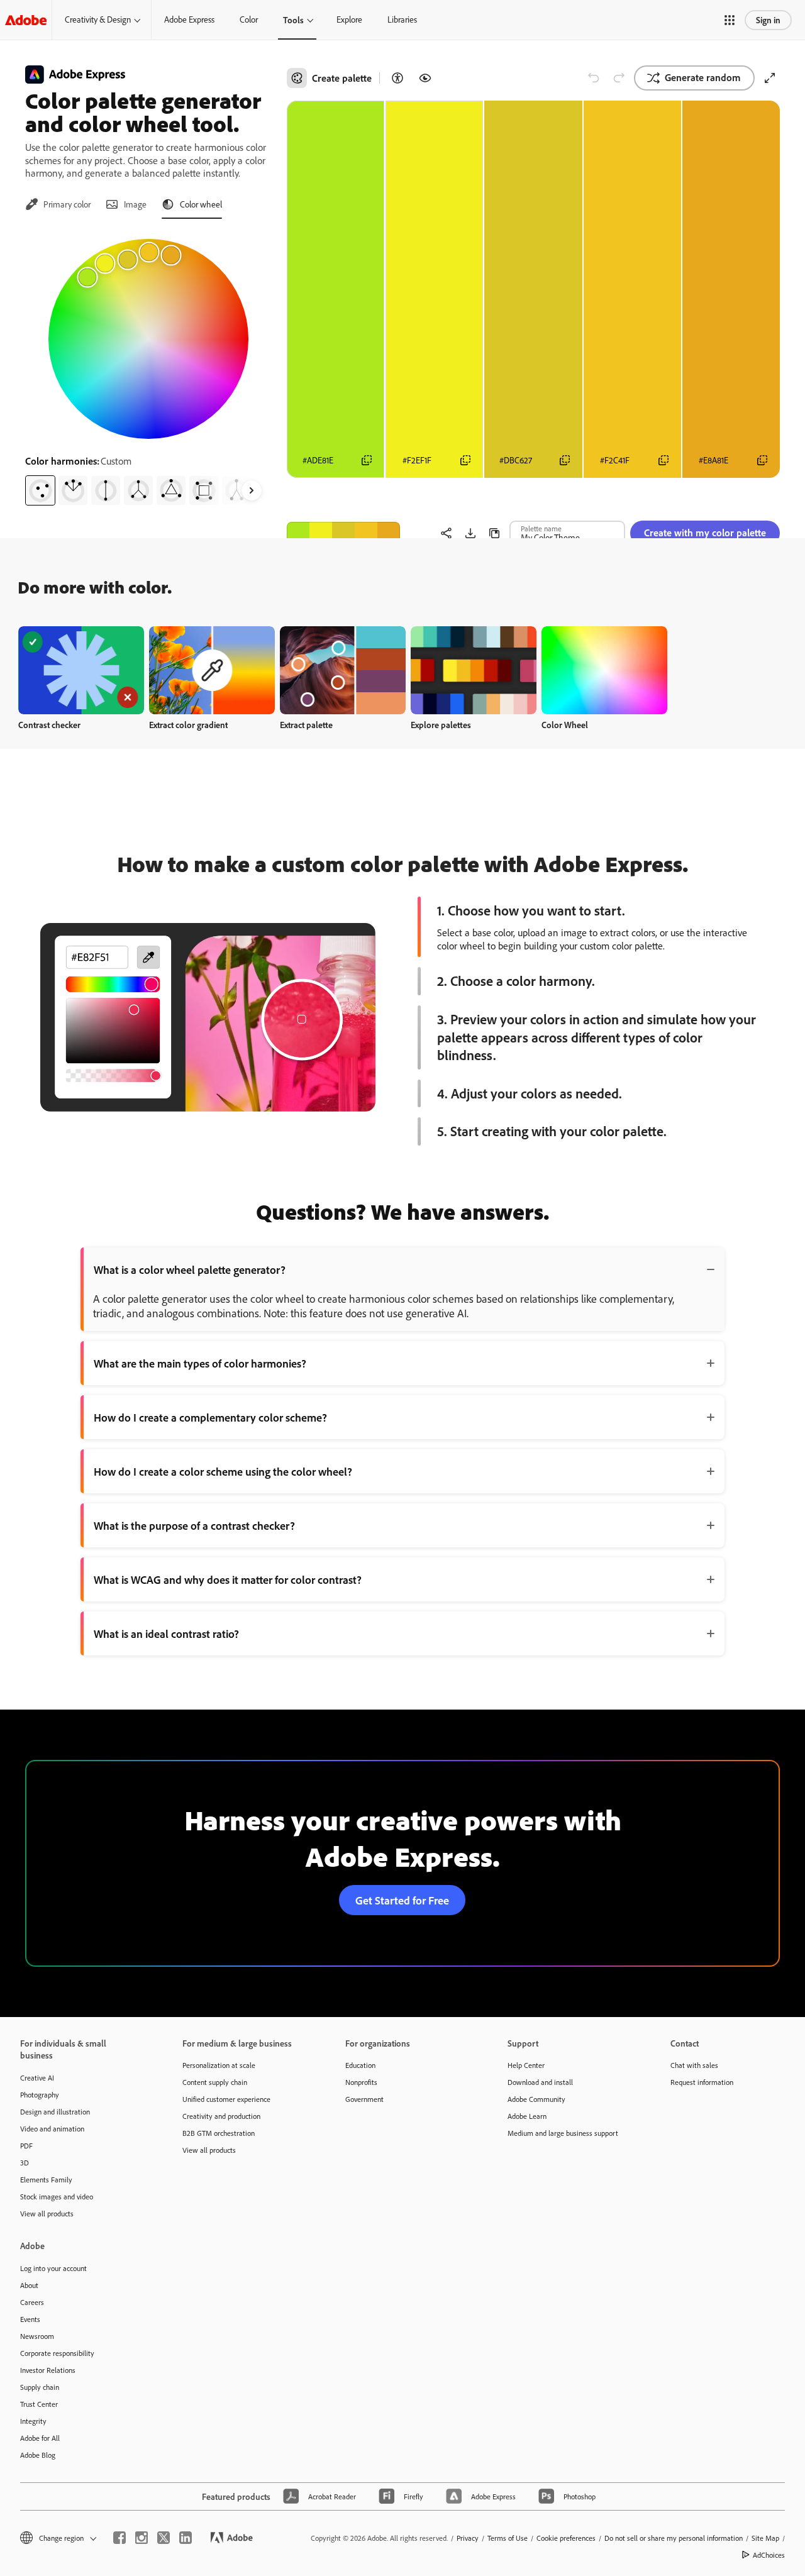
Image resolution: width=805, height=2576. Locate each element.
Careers (32, 2302)
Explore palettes (441, 725)
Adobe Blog (38, 2455)
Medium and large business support (563, 2133)
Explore (349, 19)
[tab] (58, 204)
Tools (293, 20)
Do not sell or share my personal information (674, 2538)
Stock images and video (57, 2197)
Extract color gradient (188, 725)
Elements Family (46, 2180)
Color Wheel (565, 725)
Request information (702, 2082)
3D (25, 2163)
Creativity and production (221, 2116)
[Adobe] (26, 20)
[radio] (40, 490)
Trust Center (39, 2404)
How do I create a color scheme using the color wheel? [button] (223, 1471)
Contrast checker (49, 725)
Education (360, 2065)
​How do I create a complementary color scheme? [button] (210, 1417)
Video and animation (52, 2129)
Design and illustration (55, 2112)
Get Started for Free (402, 1900)
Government (364, 2099)
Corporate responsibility (57, 2353)
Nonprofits (361, 2082)
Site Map (765, 2538)
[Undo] (594, 78)
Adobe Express (189, 19)
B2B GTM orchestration (219, 2133)
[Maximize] (770, 78)
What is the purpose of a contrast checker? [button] (194, 1525)
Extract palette (306, 725)
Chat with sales (694, 2065)
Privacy (468, 2538)
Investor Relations (48, 2370)
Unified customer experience (226, 2099)
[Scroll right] (252, 490)
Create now (81, 670)
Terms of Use (508, 2538)
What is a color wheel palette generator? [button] (190, 1269)
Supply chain (40, 2387)
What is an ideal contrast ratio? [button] (166, 1633)
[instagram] (142, 2538)
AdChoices (769, 2555)
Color (249, 19)
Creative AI (37, 2078)
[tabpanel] (148, 367)
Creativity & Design (98, 19)
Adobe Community (536, 2099)
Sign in (768, 20)
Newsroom (37, 2336)
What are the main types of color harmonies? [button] (200, 1363)
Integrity (33, 2421)
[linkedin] (186, 2538)
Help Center (526, 2065)
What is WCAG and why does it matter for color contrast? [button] (228, 1579)
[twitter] (164, 2538)
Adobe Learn (527, 2116)
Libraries (402, 19)
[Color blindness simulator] (425, 78)
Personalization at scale (219, 2065)
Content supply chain (215, 2082)
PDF (26, 2146)
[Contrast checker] (397, 78)
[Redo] (619, 78)
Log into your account (53, 2268)
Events (30, 2319)
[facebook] (119, 2538)
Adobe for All (40, 2438)
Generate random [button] (703, 77)
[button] (730, 20)
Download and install (540, 2082)
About (29, 2285)
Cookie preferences (566, 2538)
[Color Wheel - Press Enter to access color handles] (148, 339)
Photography (40, 2095)
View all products (47, 2214)
